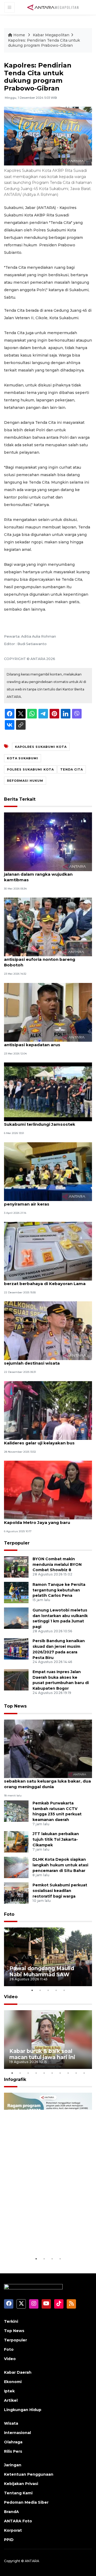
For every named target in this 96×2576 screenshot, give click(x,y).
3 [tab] (48, 1990)
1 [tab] (32, 1990)
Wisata (11, 2423)
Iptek (9, 2391)
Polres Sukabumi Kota (30, 769)
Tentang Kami (18, 2493)
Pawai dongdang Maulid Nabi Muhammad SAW (42, 1971)
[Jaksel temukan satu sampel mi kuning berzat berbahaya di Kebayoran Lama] (48, 1251)
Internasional (17, 2433)
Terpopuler (17, 1543)
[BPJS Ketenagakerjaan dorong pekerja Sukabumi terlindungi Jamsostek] (48, 1091)
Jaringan (13, 2465)
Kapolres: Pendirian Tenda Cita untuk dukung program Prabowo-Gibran (44, 43)
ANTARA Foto (18, 2521)
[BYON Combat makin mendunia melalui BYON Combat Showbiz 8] (16, 1566)
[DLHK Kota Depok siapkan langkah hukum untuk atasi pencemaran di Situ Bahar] (16, 1867)
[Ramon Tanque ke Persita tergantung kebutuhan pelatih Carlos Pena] (16, 1592)
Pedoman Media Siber (26, 2502)
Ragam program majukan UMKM (43, 2239)
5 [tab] (64, 1990)
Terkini (11, 2321)
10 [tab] (84, 2073)
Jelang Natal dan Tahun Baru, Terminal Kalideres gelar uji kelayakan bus (45, 1440)
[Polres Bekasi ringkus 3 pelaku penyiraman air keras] (48, 1171)
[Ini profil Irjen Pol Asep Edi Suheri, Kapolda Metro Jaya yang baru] (48, 1490)
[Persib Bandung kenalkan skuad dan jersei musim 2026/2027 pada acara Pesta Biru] (16, 1649)
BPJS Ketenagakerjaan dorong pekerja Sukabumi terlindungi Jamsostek (46, 1121)
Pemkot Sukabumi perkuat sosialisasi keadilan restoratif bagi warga (60, 1891)
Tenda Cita (72, 769)
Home (19, 35)
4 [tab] (56, 1990)
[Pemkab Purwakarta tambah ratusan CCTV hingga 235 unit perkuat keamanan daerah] (16, 1811)
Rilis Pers (13, 2451)
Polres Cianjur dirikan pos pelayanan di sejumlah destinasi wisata (46, 1360)
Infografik (15, 2079)
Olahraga (13, 2442)
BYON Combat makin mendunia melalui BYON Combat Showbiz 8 (57, 1564)
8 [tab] (68, 2073)
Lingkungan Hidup (23, 2410)
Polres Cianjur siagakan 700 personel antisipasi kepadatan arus (44, 1042)
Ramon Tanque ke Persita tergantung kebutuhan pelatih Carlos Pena (59, 1590)
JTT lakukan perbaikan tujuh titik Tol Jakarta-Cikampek (56, 1839)
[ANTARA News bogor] (53, 7)
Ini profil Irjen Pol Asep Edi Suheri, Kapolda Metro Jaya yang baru (40, 1520)
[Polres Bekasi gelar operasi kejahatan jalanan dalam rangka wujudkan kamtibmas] (48, 841)
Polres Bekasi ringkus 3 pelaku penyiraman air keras (37, 1201)
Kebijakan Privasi (21, 2484)
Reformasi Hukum (25, 781)
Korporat (13, 2530)
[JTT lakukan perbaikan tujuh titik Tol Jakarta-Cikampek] (16, 1842)
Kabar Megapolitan (51, 35)
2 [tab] (40, 1990)
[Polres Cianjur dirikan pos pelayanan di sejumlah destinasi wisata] (48, 1331)
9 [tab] (76, 2073)
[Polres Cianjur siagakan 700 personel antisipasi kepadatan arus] (48, 1012)
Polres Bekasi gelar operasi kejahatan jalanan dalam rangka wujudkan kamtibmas (45, 874)
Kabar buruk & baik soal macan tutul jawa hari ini (42, 2054)
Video (11, 1997)
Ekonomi (13, 2382)
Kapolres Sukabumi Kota (41, 747)
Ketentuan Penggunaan (29, 2474)
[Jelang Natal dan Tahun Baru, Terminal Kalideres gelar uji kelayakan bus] (48, 1410)
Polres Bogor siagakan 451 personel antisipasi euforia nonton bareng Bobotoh (43, 959)
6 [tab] (52, 2073)
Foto (9, 1914)
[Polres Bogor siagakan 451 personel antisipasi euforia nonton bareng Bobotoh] (48, 927)
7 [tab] (60, 2073)
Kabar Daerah (18, 2372)
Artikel (11, 2400)
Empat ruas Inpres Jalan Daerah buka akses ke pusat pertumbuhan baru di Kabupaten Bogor (61, 1680)
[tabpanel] (48, 1957)
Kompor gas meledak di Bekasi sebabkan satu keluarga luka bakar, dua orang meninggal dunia (47, 1781)
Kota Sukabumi (23, 758)
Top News (15, 1706)
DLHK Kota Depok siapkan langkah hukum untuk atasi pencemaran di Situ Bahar (60, 1865)
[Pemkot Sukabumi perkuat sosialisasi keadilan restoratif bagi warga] (16, 1893)
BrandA (11, 2512)
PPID (9, 2540)
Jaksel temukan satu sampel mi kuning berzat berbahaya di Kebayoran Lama (46, 1281)
